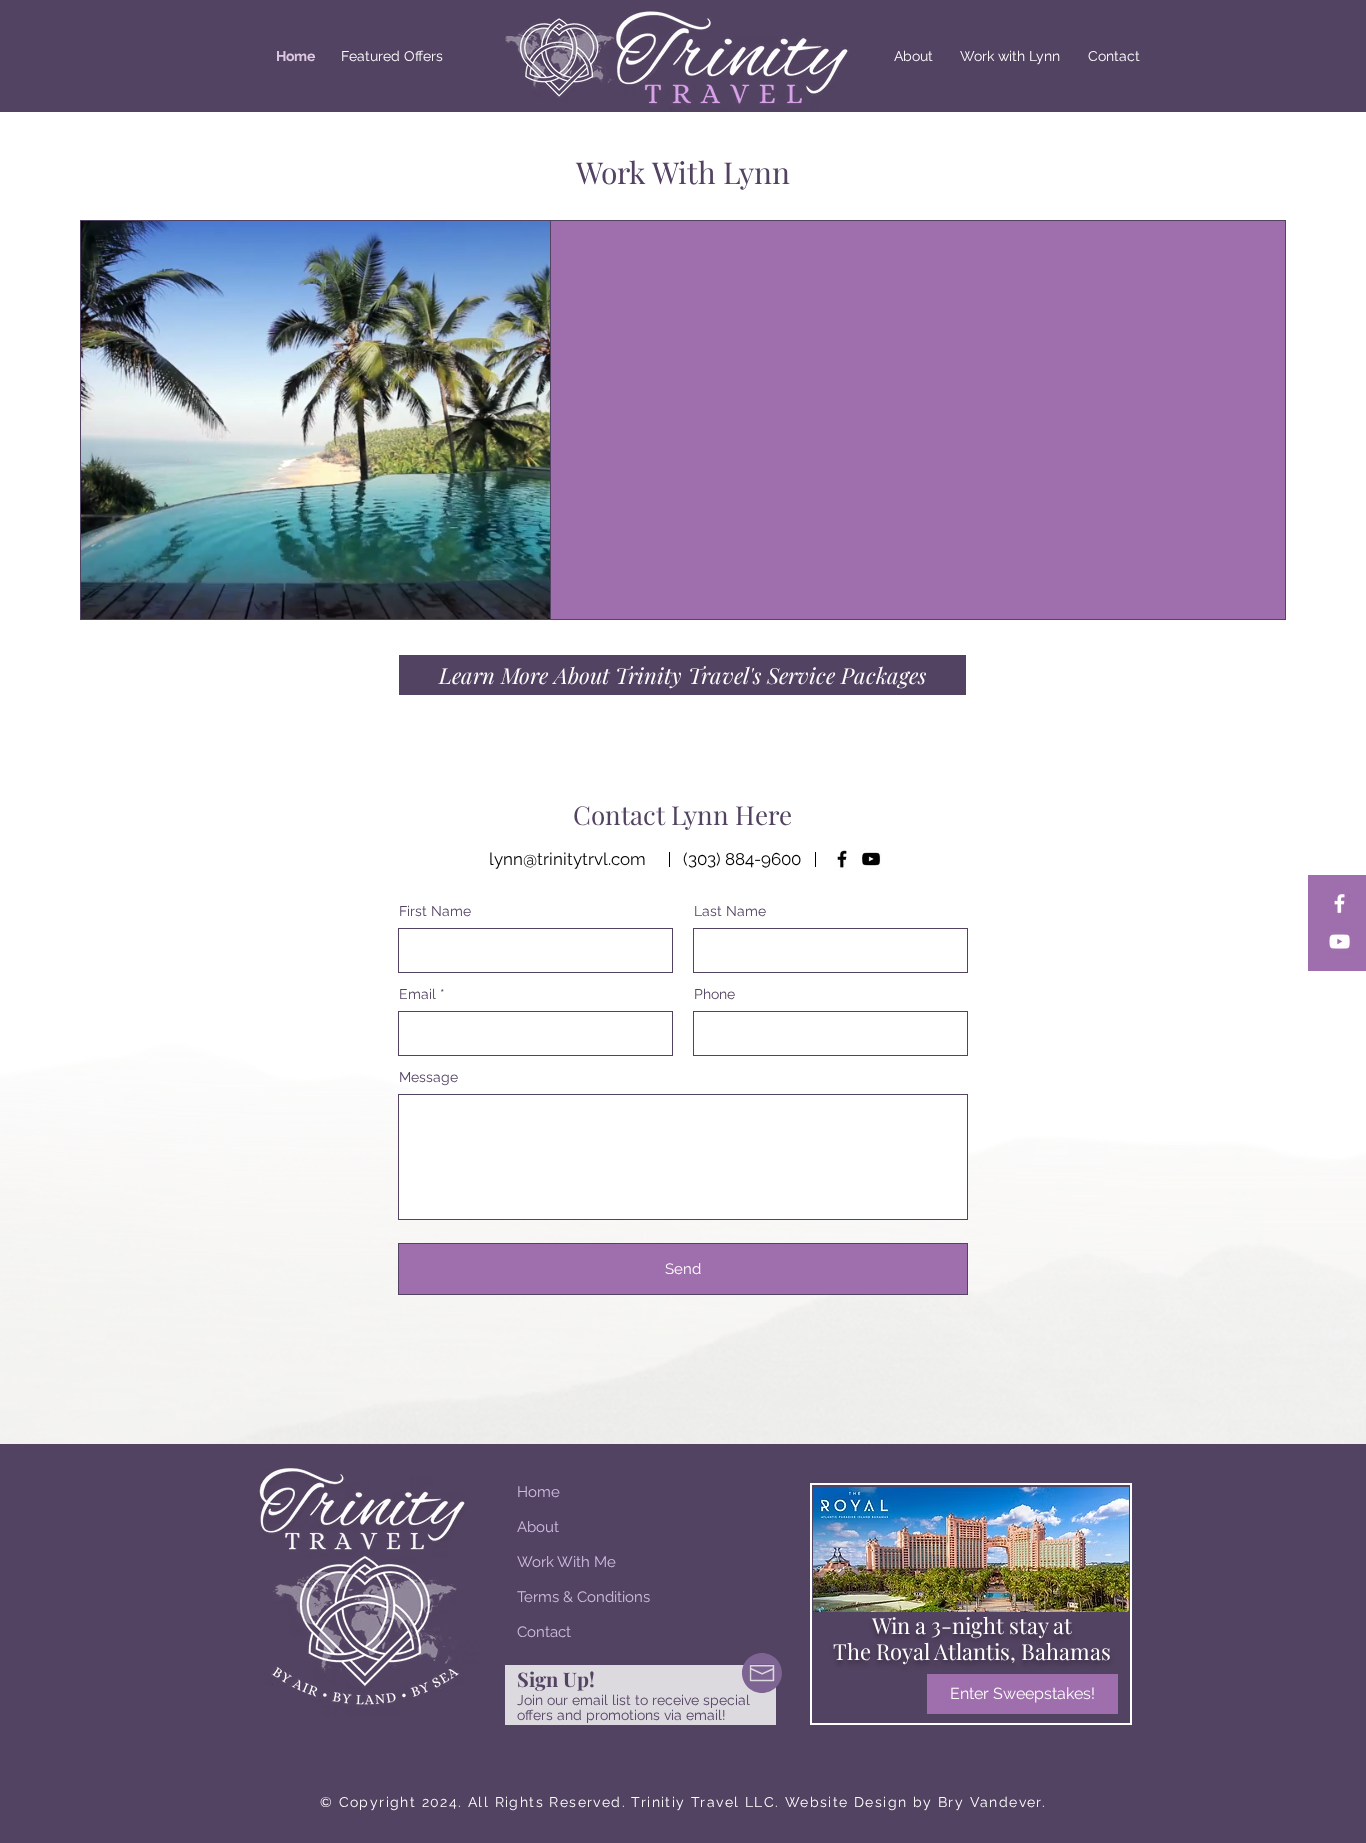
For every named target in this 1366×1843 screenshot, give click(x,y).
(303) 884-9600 (742, 859)
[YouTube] (1339, 941)
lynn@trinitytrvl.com (567, 859)
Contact (544, 1632)
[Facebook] (1339, 903)
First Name (435, 911)
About (538, 1527)
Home (538, 1492)
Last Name (730, 911)
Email (417, 994)
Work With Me (566, 1562)
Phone (714, 994)
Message (428, 1077)
